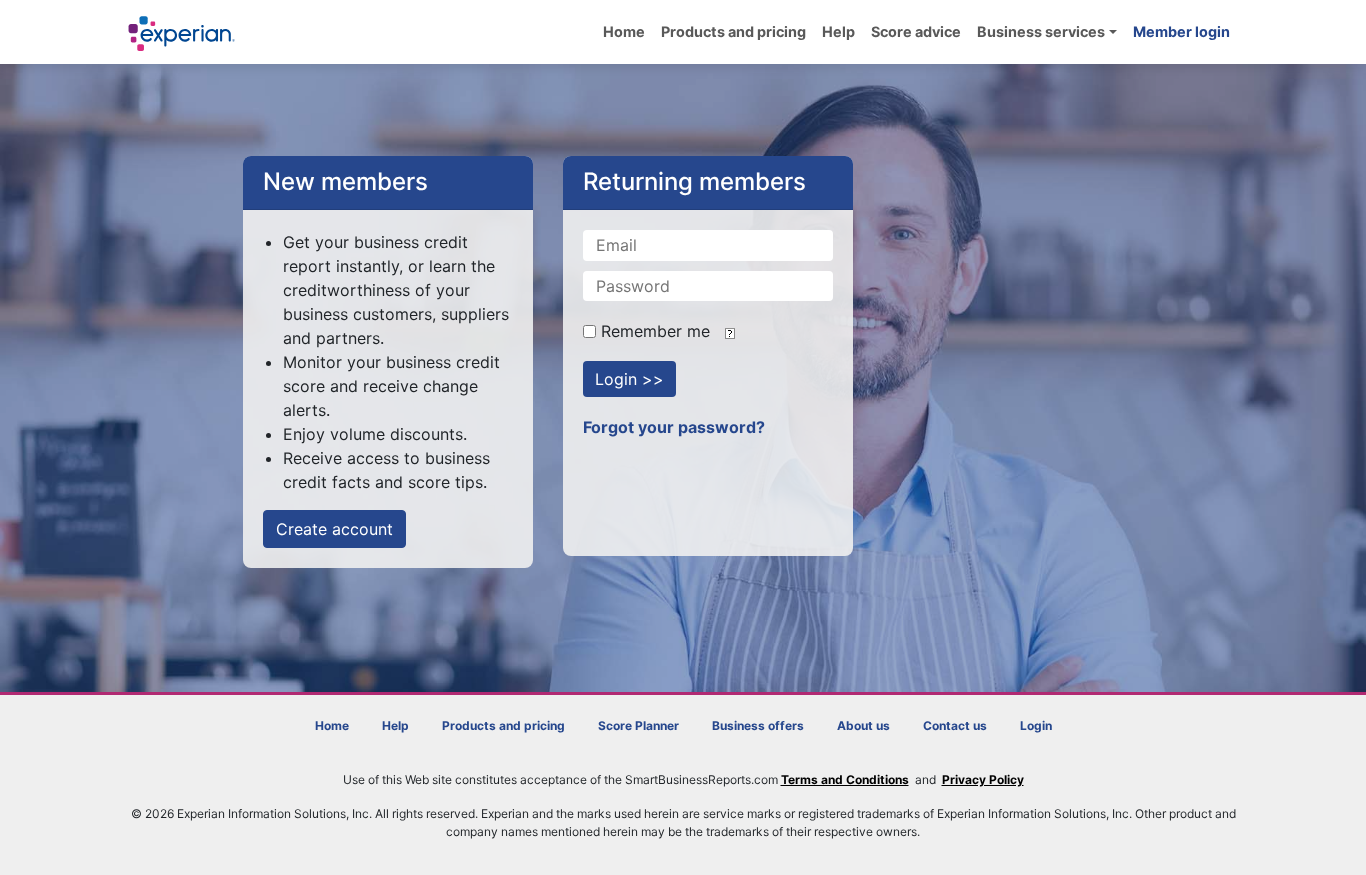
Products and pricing (733, 31)
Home (624, 31)
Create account (334, 529)
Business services (1041, 31)
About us (863, 725)
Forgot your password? (674, 427)
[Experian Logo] (182, 33)
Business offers (758, 725)
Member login (1181, 31)
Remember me (653, 331)
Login (1036, 725)
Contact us (955, 725)
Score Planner (638, 725)
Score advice (916, 31)
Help (838, 31)
